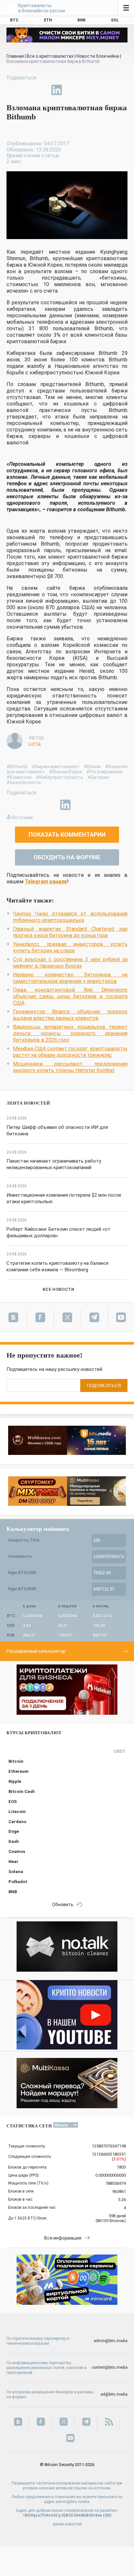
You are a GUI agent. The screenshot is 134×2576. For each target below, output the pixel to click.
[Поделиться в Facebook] (12, 90)
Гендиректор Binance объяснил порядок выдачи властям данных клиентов (70, 1015)
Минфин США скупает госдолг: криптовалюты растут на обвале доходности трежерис (70, 1052)
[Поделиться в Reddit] (87, 90)
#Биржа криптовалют (56, 767)
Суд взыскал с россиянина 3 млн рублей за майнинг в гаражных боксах (70, 963)
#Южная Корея (66, 772)
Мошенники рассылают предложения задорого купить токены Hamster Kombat (70, 1067)
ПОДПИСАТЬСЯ (104, 1386)
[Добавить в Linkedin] (57, 90)
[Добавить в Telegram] (42, 90)
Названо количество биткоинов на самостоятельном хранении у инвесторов (70, 978)
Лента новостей (28, 1103)
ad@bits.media (114, 2394)
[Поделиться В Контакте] (72, 90)
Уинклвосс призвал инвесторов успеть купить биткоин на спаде (70, 947)
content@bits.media (110, 2367)
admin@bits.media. (73, 2502)
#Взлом (92, 767)
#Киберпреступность (60, 777)
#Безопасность (24, 782)
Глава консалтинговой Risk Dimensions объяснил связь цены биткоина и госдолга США (70, 996)
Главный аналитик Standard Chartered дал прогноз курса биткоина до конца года (70, 932)
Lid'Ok (35, 744)
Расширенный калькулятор (36, 1651)
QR (107, 2515)
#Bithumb (17, 767)
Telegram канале (46, 882)
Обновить (63, 1905)
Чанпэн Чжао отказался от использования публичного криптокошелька (70, 917)
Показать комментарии (67, 834)
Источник (22, 817)
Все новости (58, 1289)
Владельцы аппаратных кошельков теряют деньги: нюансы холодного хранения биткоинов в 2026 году (70, 1033)
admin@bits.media (111, 2341)
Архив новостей (67, 2524)
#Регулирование (104, 772)
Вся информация (63, 2238)
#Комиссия (19, 777)
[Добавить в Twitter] (27, 90)
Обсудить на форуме (67, 857)
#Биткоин (98, 777)
